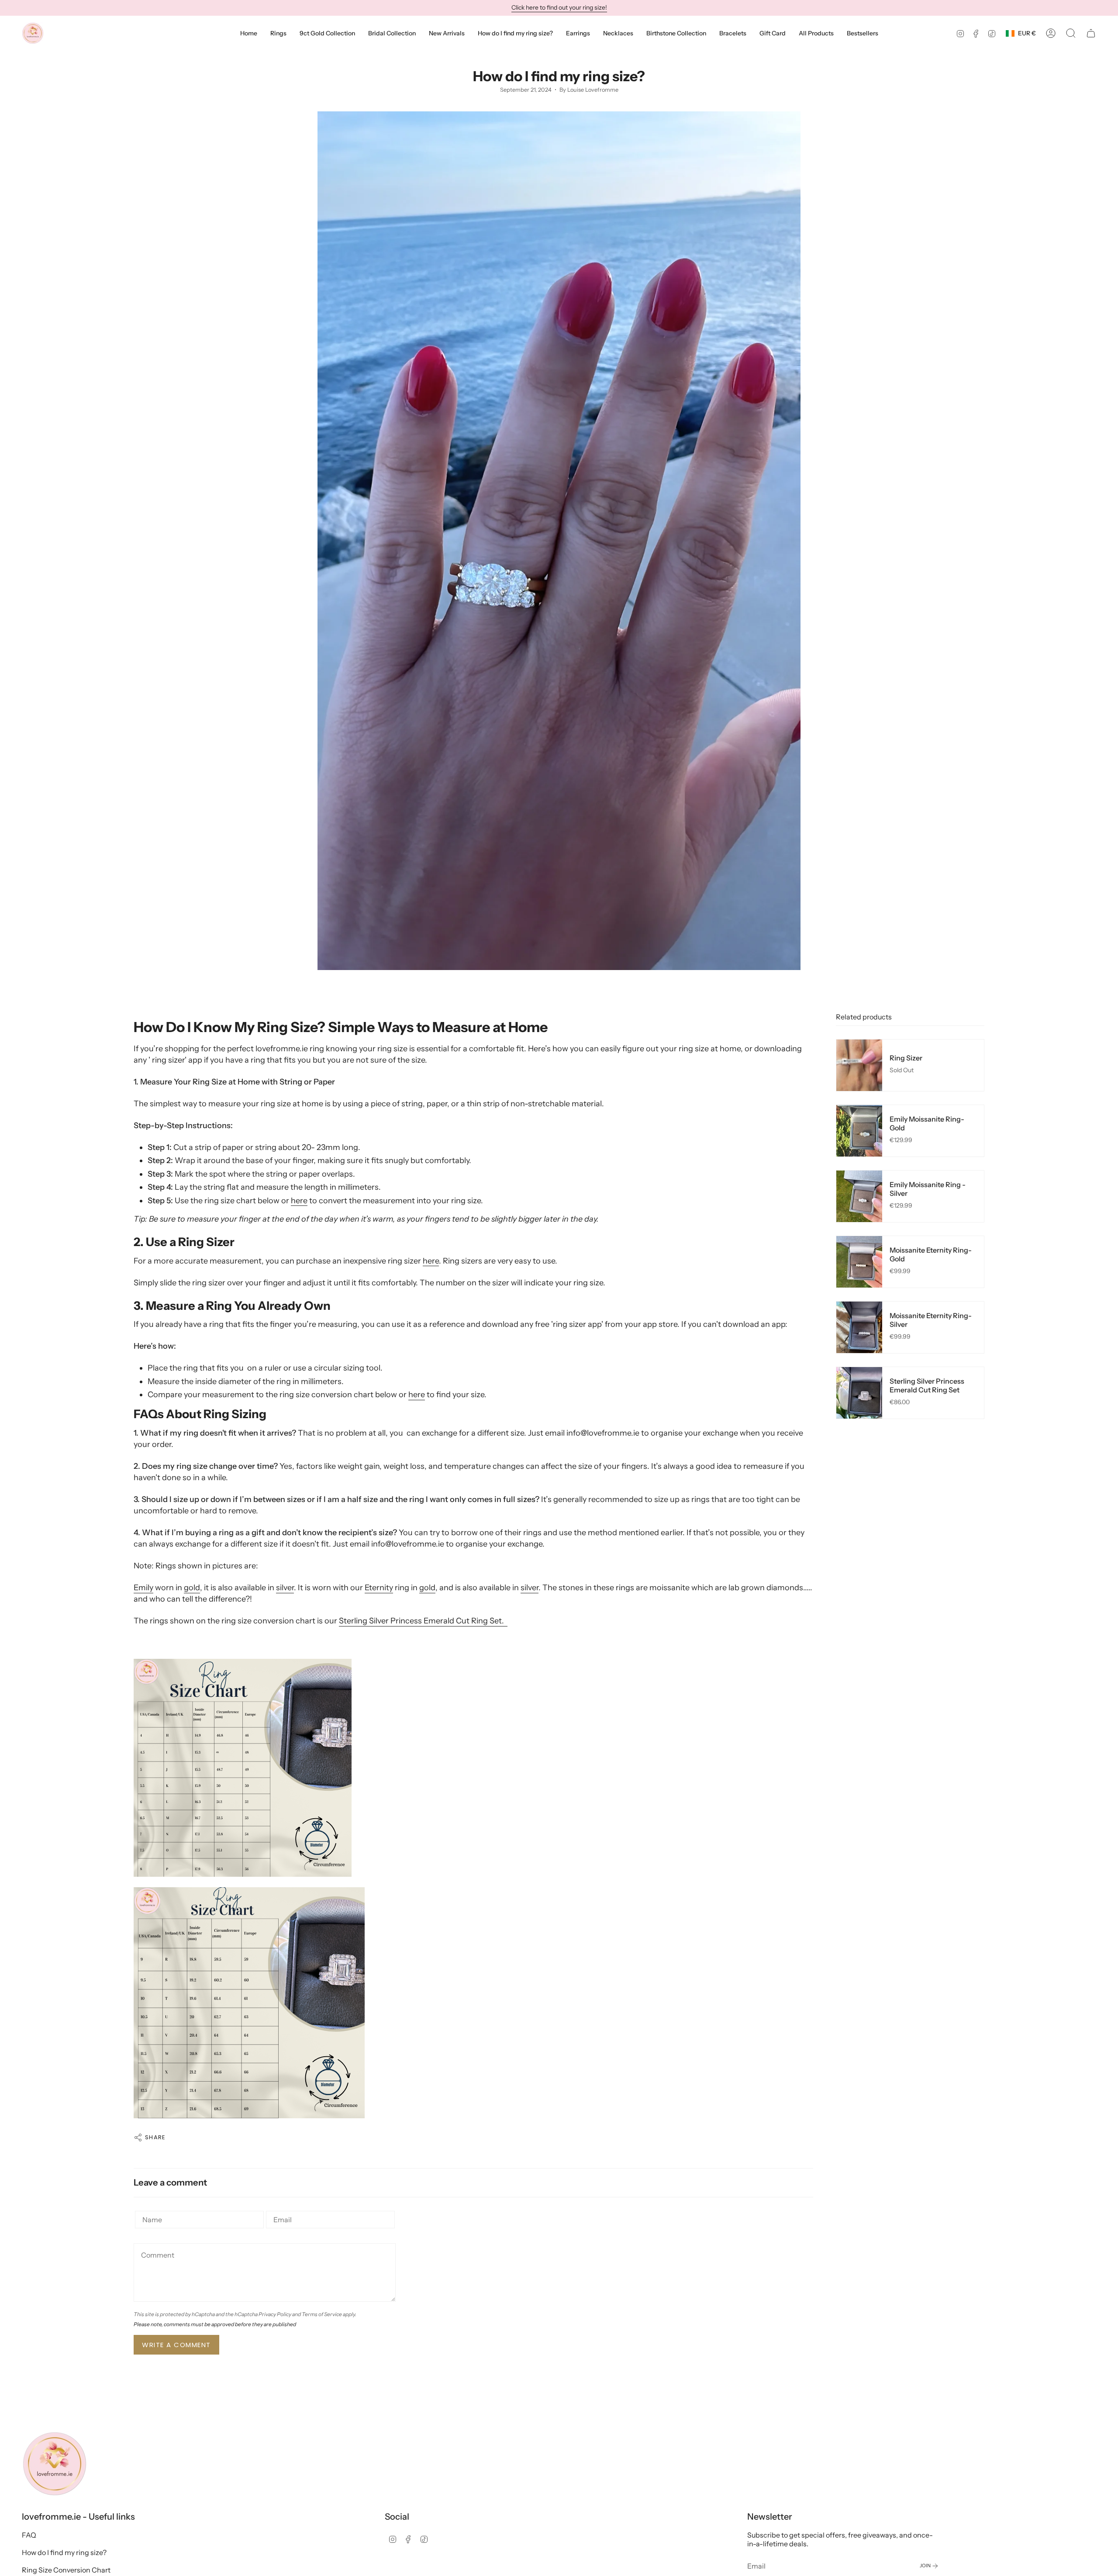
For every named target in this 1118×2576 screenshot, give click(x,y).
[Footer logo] (55, 2464)
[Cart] (1091, 33)
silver (285, 1588)
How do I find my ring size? (64, 2552)
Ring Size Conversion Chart (66, 2570)
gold (192, 1588)
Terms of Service (322, 2314)
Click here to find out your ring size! (559, 7)
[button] (278, 33)
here (299, 1201)
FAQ (29, 2535)
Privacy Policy (275, 2314)
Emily (143, 1588)
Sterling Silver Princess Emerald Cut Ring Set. (423, 1621)
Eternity (379, 1588)
